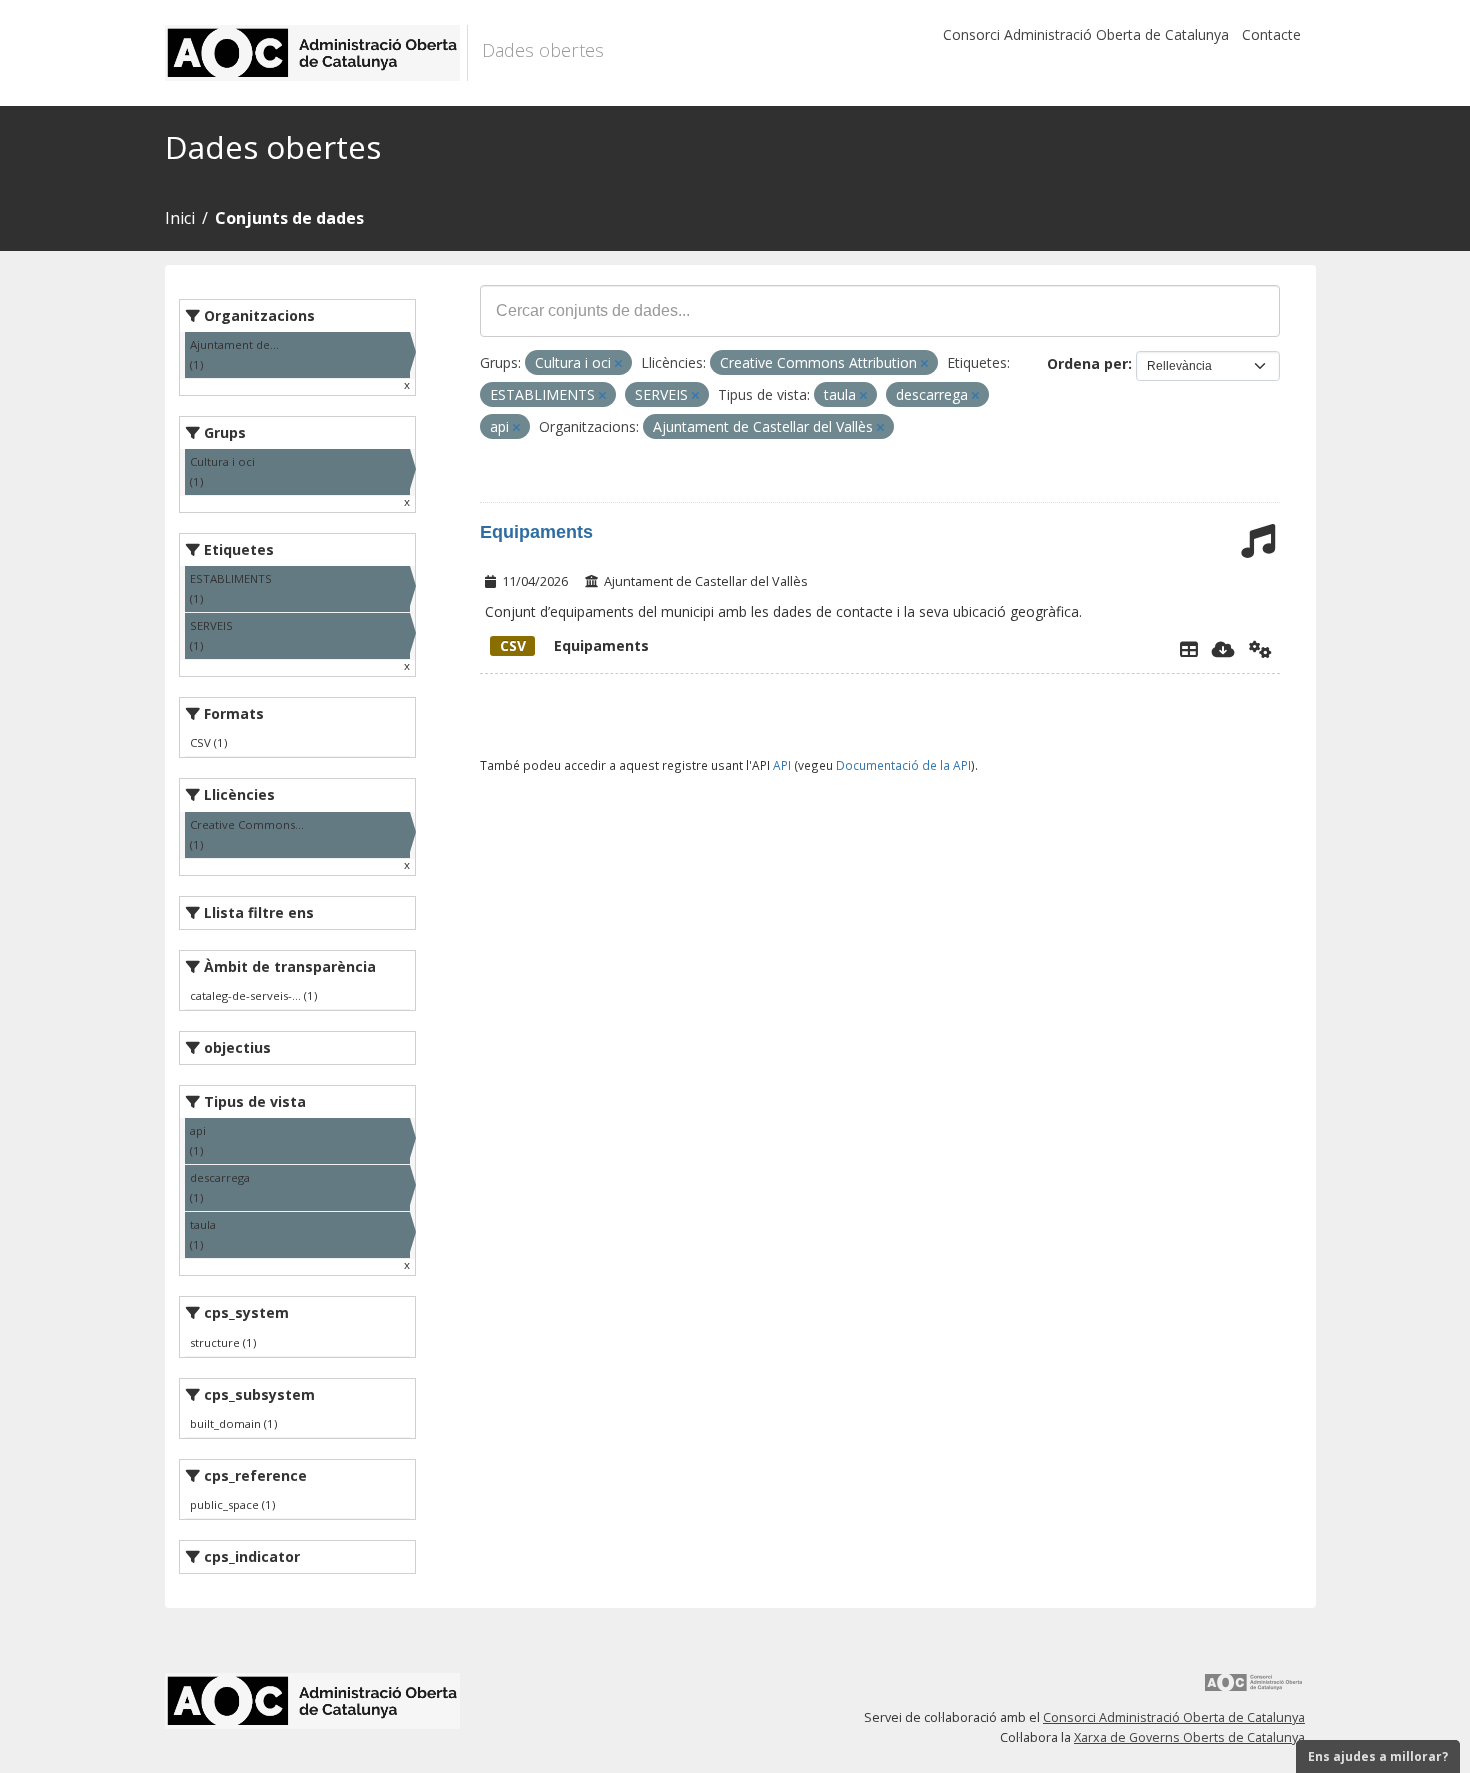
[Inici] (316, 53)
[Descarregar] (1223, 649)
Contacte (1271, 34)
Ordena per (1087, 363)
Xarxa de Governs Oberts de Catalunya (1189, 1737)
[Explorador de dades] (1189, 649)
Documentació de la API (903, 765)
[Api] (1260, 649)
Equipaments (536, 532)
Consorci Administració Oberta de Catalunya (1086, 34)
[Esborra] (618, 363)
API (782, 765)
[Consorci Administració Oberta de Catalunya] (1254, 1689)
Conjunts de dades (289, 218)
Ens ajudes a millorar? (1378, 1756)
